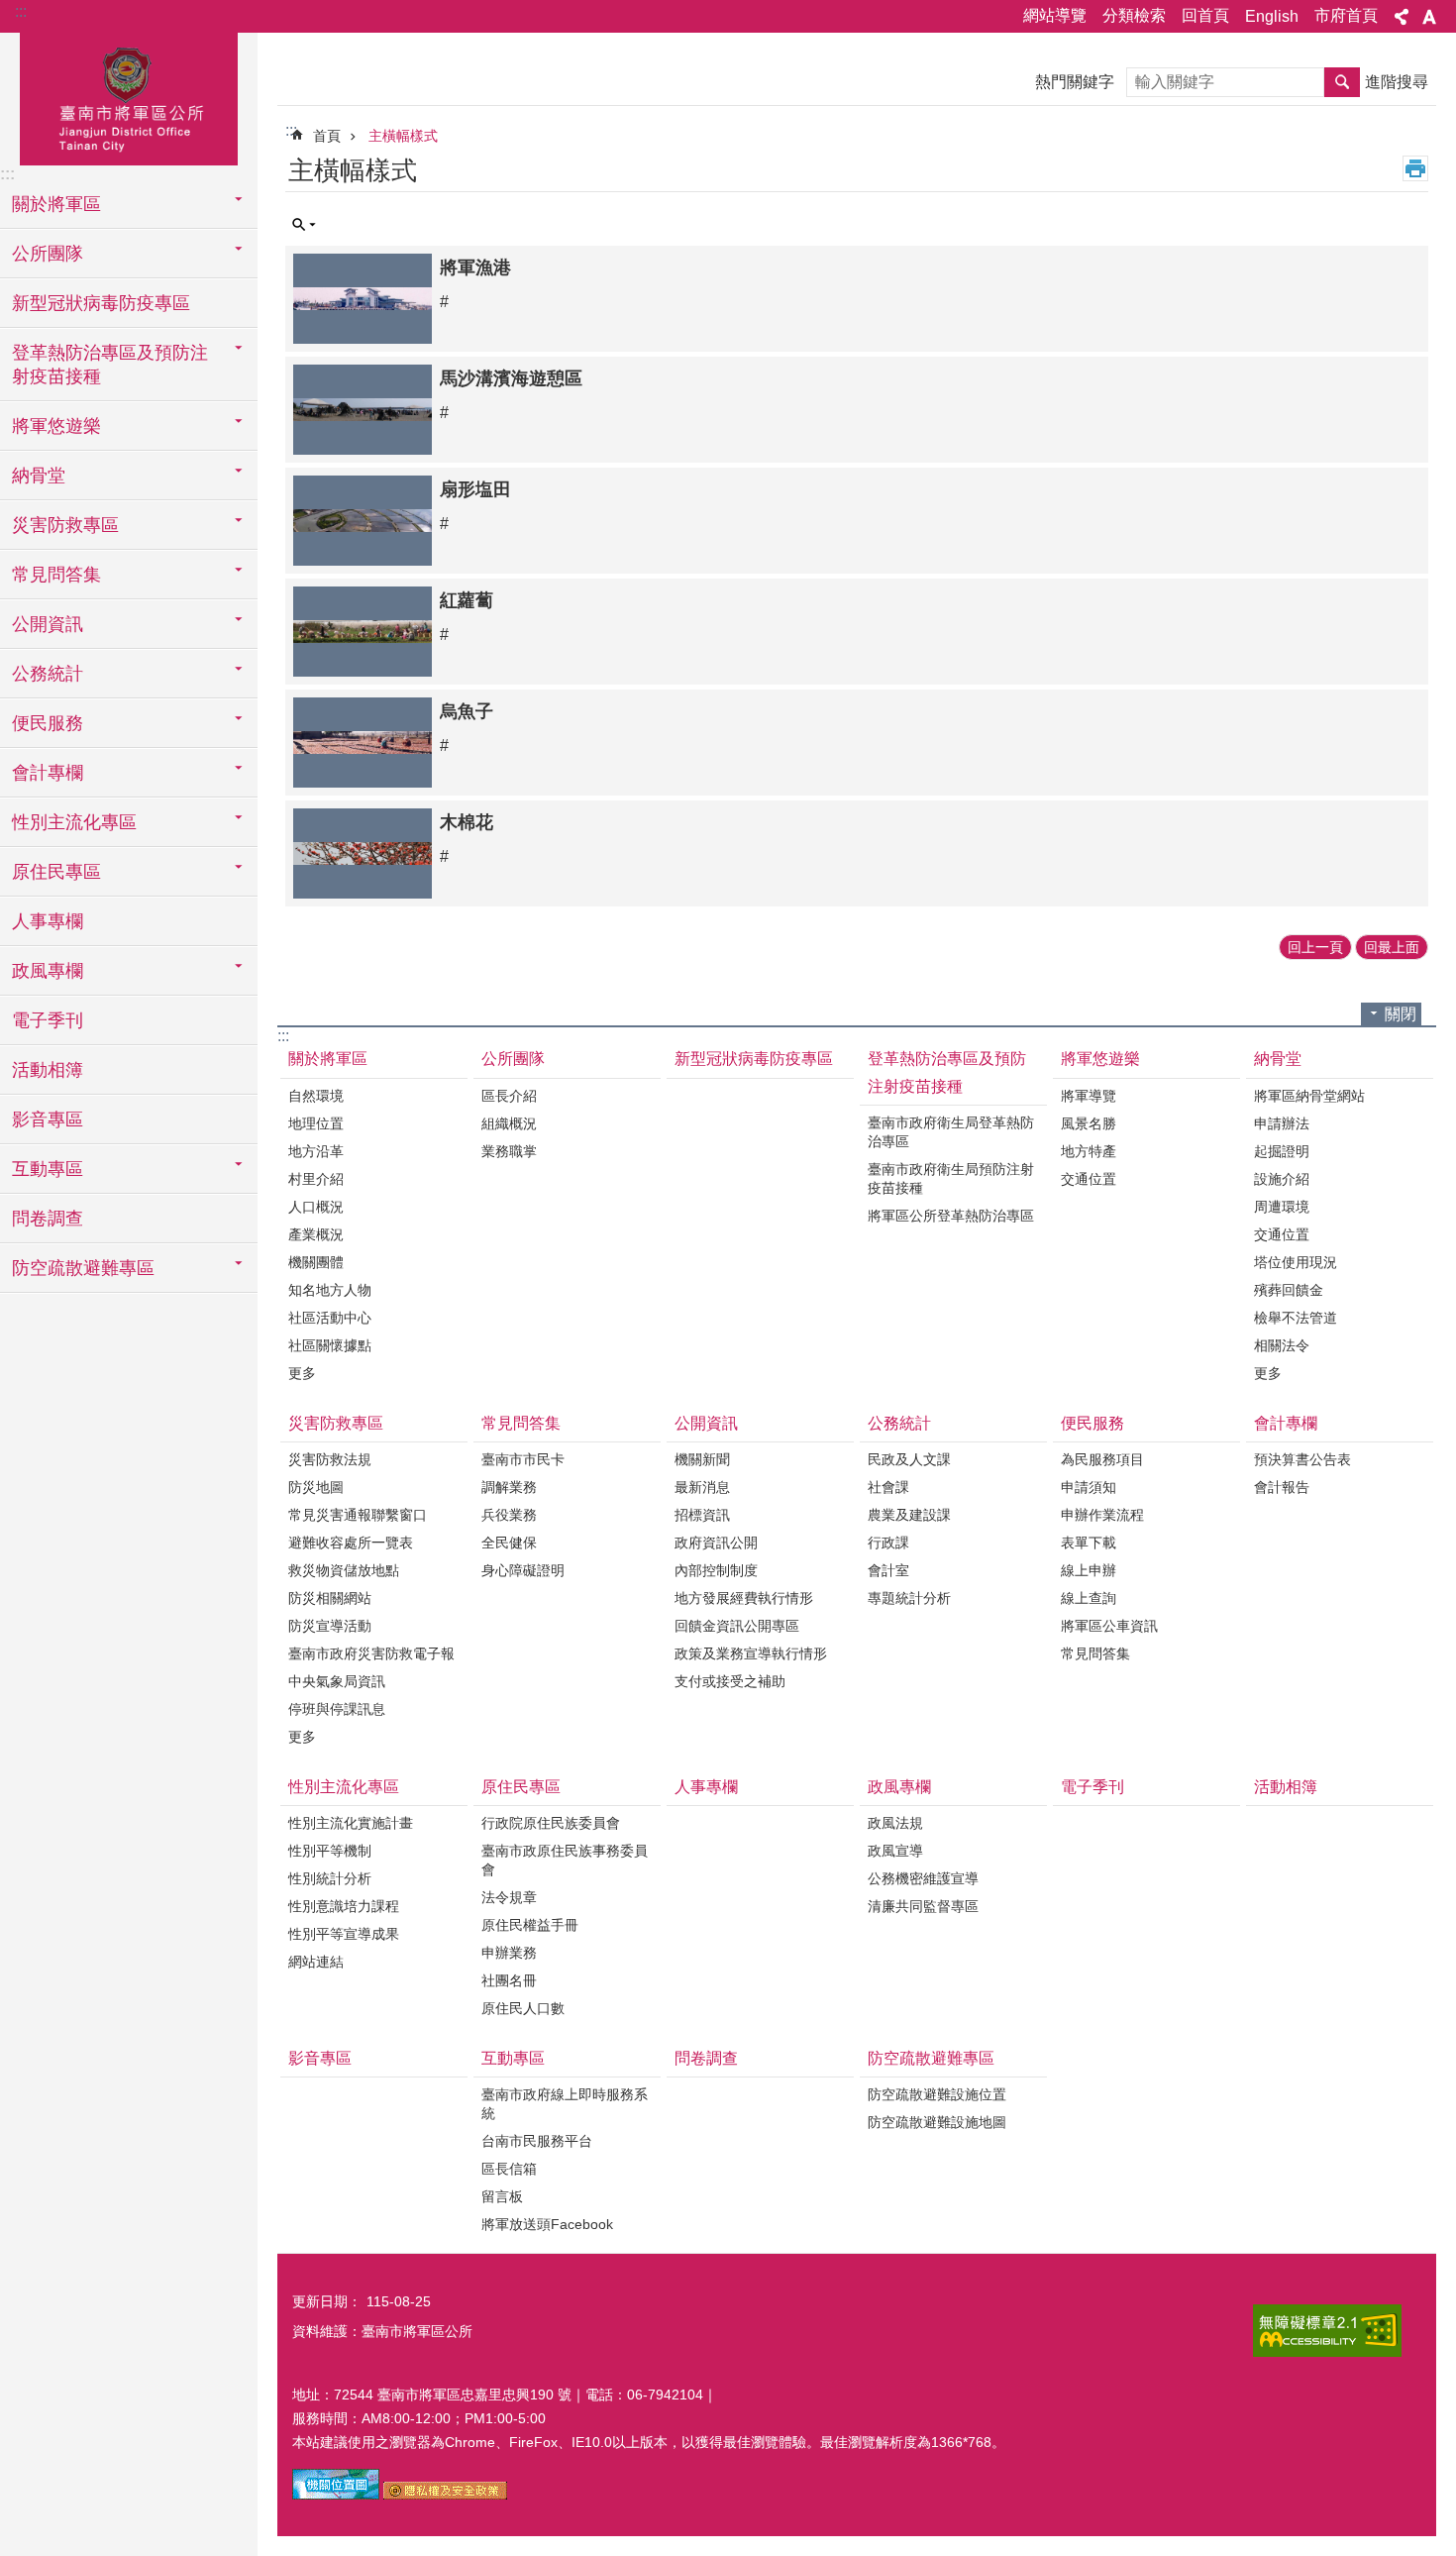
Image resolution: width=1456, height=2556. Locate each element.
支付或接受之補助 (730, 1681)
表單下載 (1089, 1543)
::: (21, 11)
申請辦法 (1282, 1123)
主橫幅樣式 (403, 136)
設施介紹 (1282, 1179)
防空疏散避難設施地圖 (937, 2122)
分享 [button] (1402, 17)
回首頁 (1205, 15)
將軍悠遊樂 (1100, 1059)
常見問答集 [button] (56, 575)
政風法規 (895, 1823)
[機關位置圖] (336, 2495)
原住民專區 (521, 1787)
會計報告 (1282, 1487)
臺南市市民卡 (523, 1459)
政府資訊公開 (716, 1543)
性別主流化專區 (344, 1787)
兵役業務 (509, 1515)
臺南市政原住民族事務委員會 (565, 1860)
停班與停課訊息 (337, 1709)
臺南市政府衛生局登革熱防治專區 (951, 1132)
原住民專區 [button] (56, 872)
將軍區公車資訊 (1109, 1626)
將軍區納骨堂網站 (1309, 1096)
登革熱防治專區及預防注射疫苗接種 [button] (110, 365)
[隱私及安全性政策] (445, 2495)
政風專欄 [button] (48, 971)
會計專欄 (1286, 1423)
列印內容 (1415, 168)
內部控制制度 (716, 1570)
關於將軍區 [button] (56, 204)
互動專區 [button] (48, 1169)
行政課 (888, 1543)
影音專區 (48, 1119)
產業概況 (316, 1234)
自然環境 (316, 1096)
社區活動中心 (330, 1318)
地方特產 (1089, 1151)
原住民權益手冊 (530, 1925)
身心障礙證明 (523, 1570)
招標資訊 (702, 1515)
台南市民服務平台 (537, 2141)
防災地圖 (316, 1487)
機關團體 (316, 1262)
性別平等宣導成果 (344, 1934)
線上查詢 (1089, 1598)
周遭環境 (1282, 1207)
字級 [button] (1429, 17)
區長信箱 (509, 2169)
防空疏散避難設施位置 (937, 2094)
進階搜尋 (1397, 82)
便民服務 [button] (48, 723)
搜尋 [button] (1342, 82)
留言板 (502, 2196)
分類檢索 (1134, 15)
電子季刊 (48, 1020)
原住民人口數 (523, 2008)
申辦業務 (509, 1953)
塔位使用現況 (1296, 1262)
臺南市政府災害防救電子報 (371, 1653)
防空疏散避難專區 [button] (83, 1268)
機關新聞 (702, 1459)
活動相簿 (48, 1070)
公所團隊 (513, 1059)
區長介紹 (509, 1096)
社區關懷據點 (330, 1345)
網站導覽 (1055, 15)
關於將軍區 (328, 1059)
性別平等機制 (330, 1851)
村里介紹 (316, 1179)
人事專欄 (48, 921)
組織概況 (509, 1123)
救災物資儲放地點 (344, 1570)
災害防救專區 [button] (65, 525)
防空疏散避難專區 (931, 2058)
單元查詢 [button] (304, 225)
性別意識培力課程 (344, 1906)
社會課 (888, 1487)
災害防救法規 (330, 1459)
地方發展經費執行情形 (744, 1598)
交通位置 (1089, 1179)
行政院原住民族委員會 (551, 1823)
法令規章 (509, 1897)
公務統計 (899, 1423)
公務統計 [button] (48, 674)
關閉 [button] (1401, 1014)
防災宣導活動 (330, 1626)
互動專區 (513, 2058)
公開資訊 (706, 1423)
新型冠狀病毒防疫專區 (101, 303)
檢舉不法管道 (1296, 1318)
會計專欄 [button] (48, 773)
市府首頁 (1346, 15)
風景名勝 (1089, 1123)
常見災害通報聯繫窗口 (358, 1515)
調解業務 (509, 1487)
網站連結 (316, 1962)
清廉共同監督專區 (923, 1906)
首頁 (327, 136)
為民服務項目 (1102, 1459)
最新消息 (702, 1487)
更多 (302, 1373)
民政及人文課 (909, 1459)
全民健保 (509, 1543)
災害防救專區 (336, 1423)
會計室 (888, 1570)
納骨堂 (1278, 1059)
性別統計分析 (330, 1878)
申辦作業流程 (1102, 1515)
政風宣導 (895, 1851)
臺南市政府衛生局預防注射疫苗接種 (951, 1178)
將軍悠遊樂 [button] (56, 426)
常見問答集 (521, 1423)
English (1272, 16)
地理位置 (316, 1123)
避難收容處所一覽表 (351, 1543)
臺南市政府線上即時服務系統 (565, 2104)
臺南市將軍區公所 (129, 96)
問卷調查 (48, 1219)
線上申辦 (1089, 1570)
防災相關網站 (330, 1598)
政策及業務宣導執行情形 (751, 1653)
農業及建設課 (909, 1515)
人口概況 (316, 1207)
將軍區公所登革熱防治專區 (951, 1216)
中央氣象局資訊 (337, 1681)
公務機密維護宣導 (923, 1878)
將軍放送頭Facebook (547, 2224)
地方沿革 (316, 1151)
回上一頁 (1315, 947)
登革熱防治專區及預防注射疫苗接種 (947, 1072)
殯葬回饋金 (1289, 1290)
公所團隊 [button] (48, 254)
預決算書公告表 (1302, 1459)
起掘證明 (1282, 1151)
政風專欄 (899, 1787)
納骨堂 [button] (39, 476)
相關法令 (1282, 1345)
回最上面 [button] (1392, 947)
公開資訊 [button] (48, 624)
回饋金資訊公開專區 (737, 1626)
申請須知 (1089, 1487)
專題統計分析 (909, 1598)
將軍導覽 (1089, 1096)
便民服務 (1092, 1423)
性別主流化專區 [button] (74, 822)
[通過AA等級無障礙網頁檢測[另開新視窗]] (1327, 2331)
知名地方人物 (330, 1290)
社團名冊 (509, 1980)
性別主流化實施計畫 (351, 1823)
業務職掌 (509, 1151)
